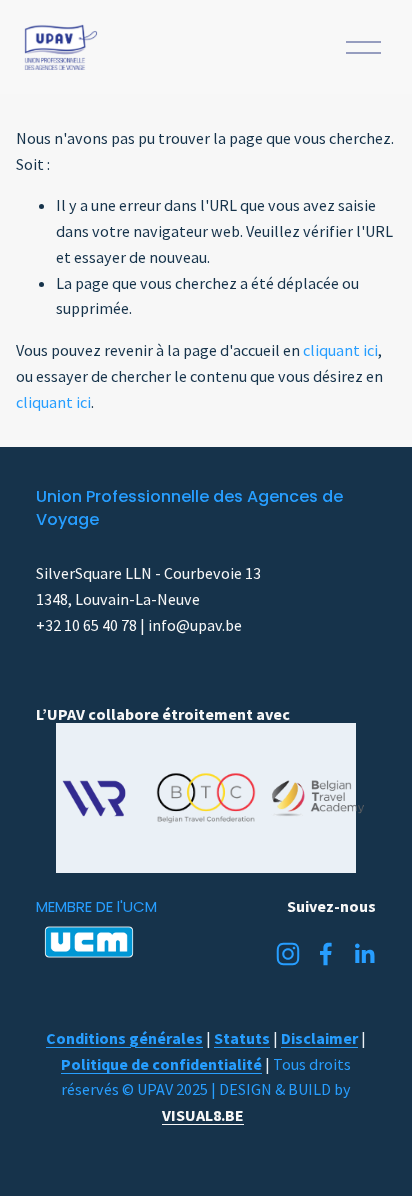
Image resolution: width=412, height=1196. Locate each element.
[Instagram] (288, 954)
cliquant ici (340, 350)
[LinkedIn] (364, 954)
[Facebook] (326, 954)
